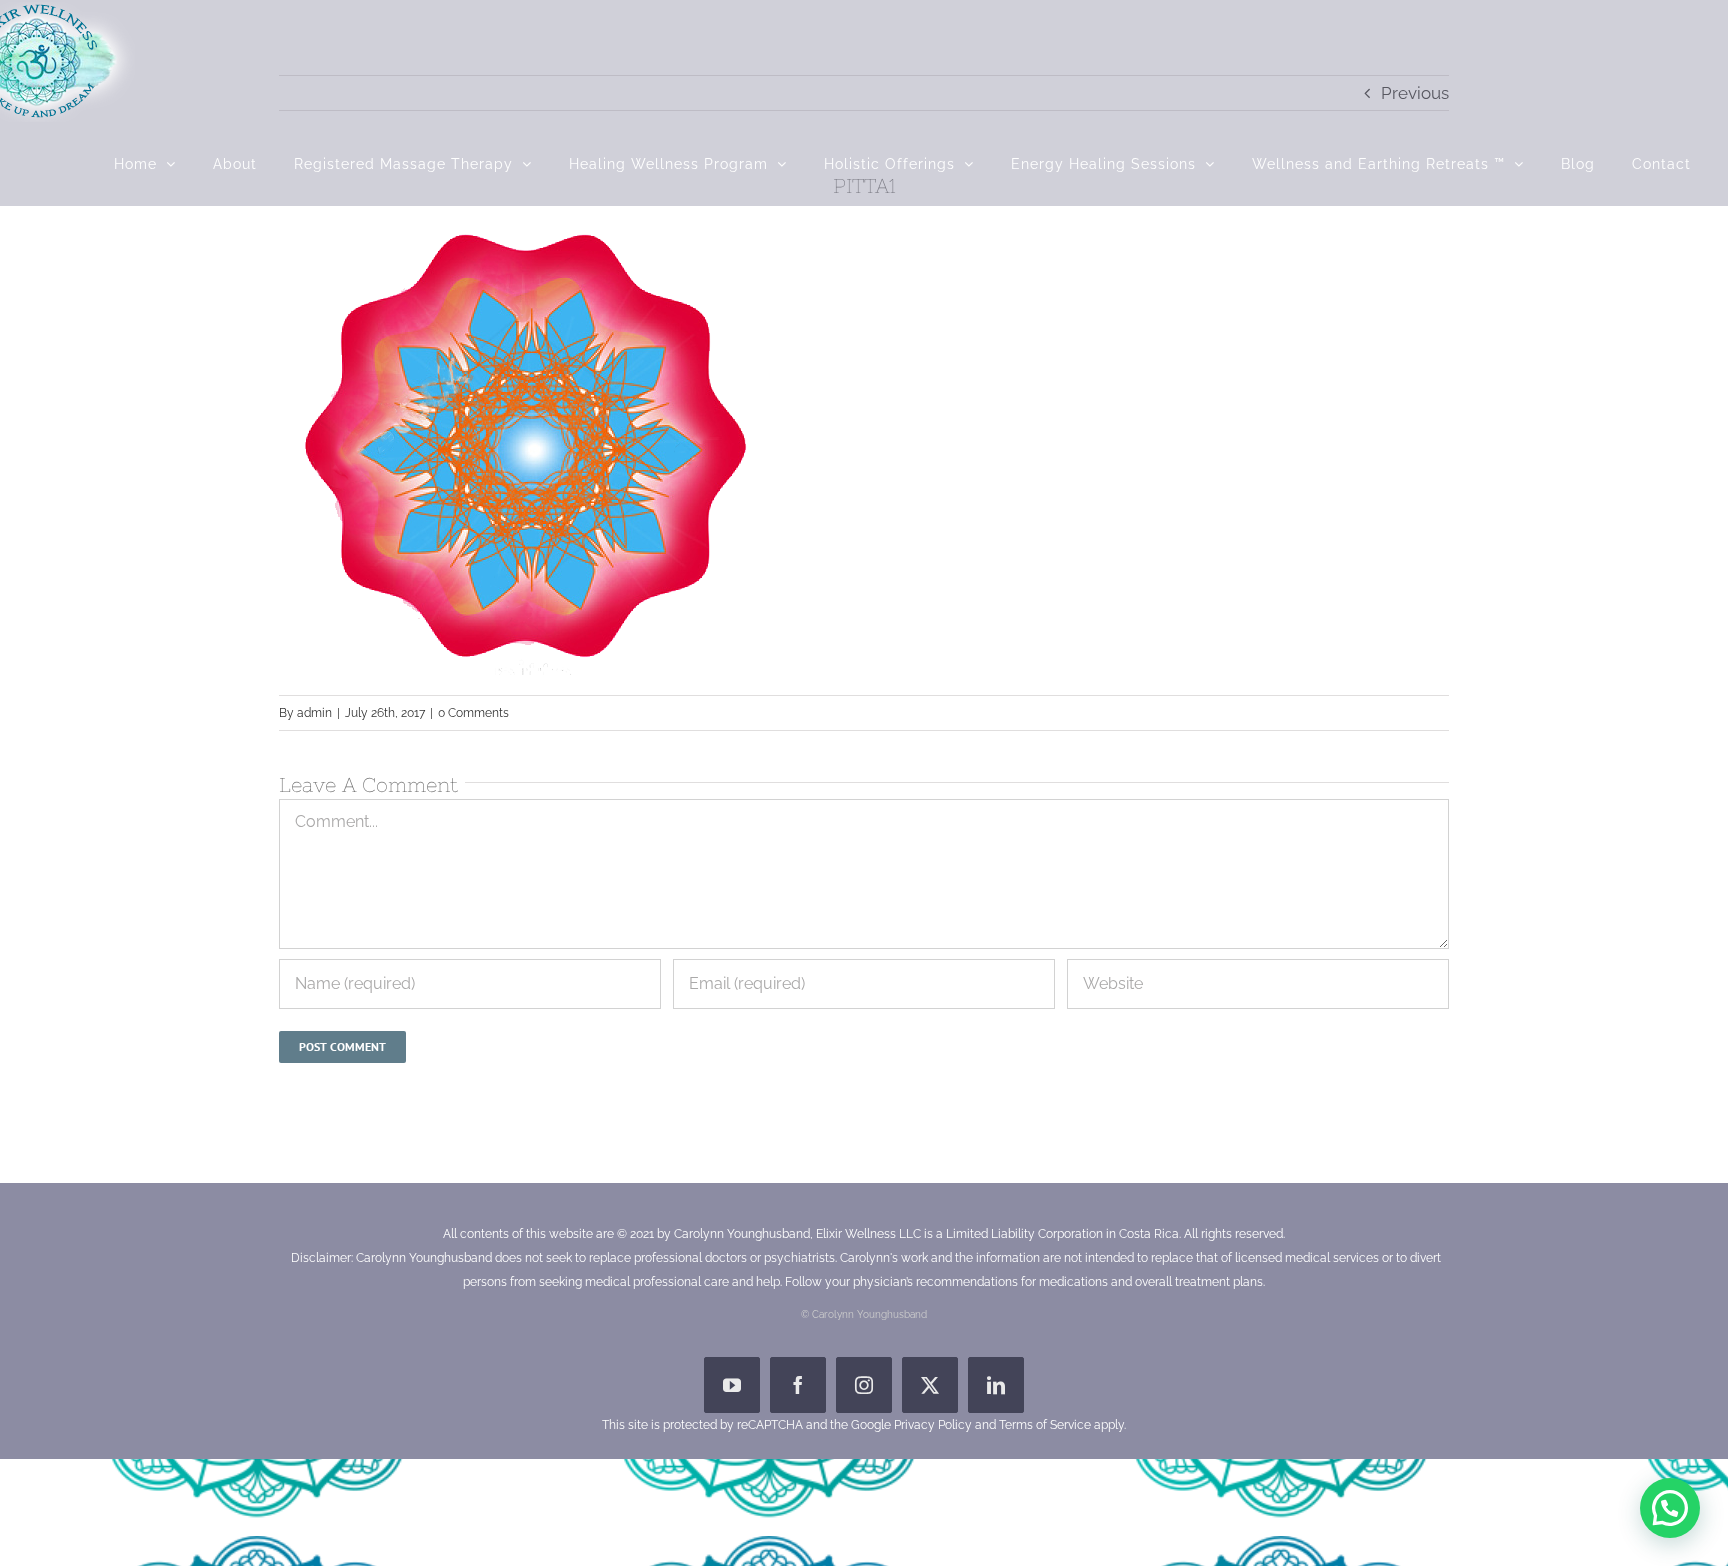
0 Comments (473, 713)
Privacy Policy (933, 1425)
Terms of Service (1045, 1425)
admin (314, 713)
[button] (1670, 1508)
